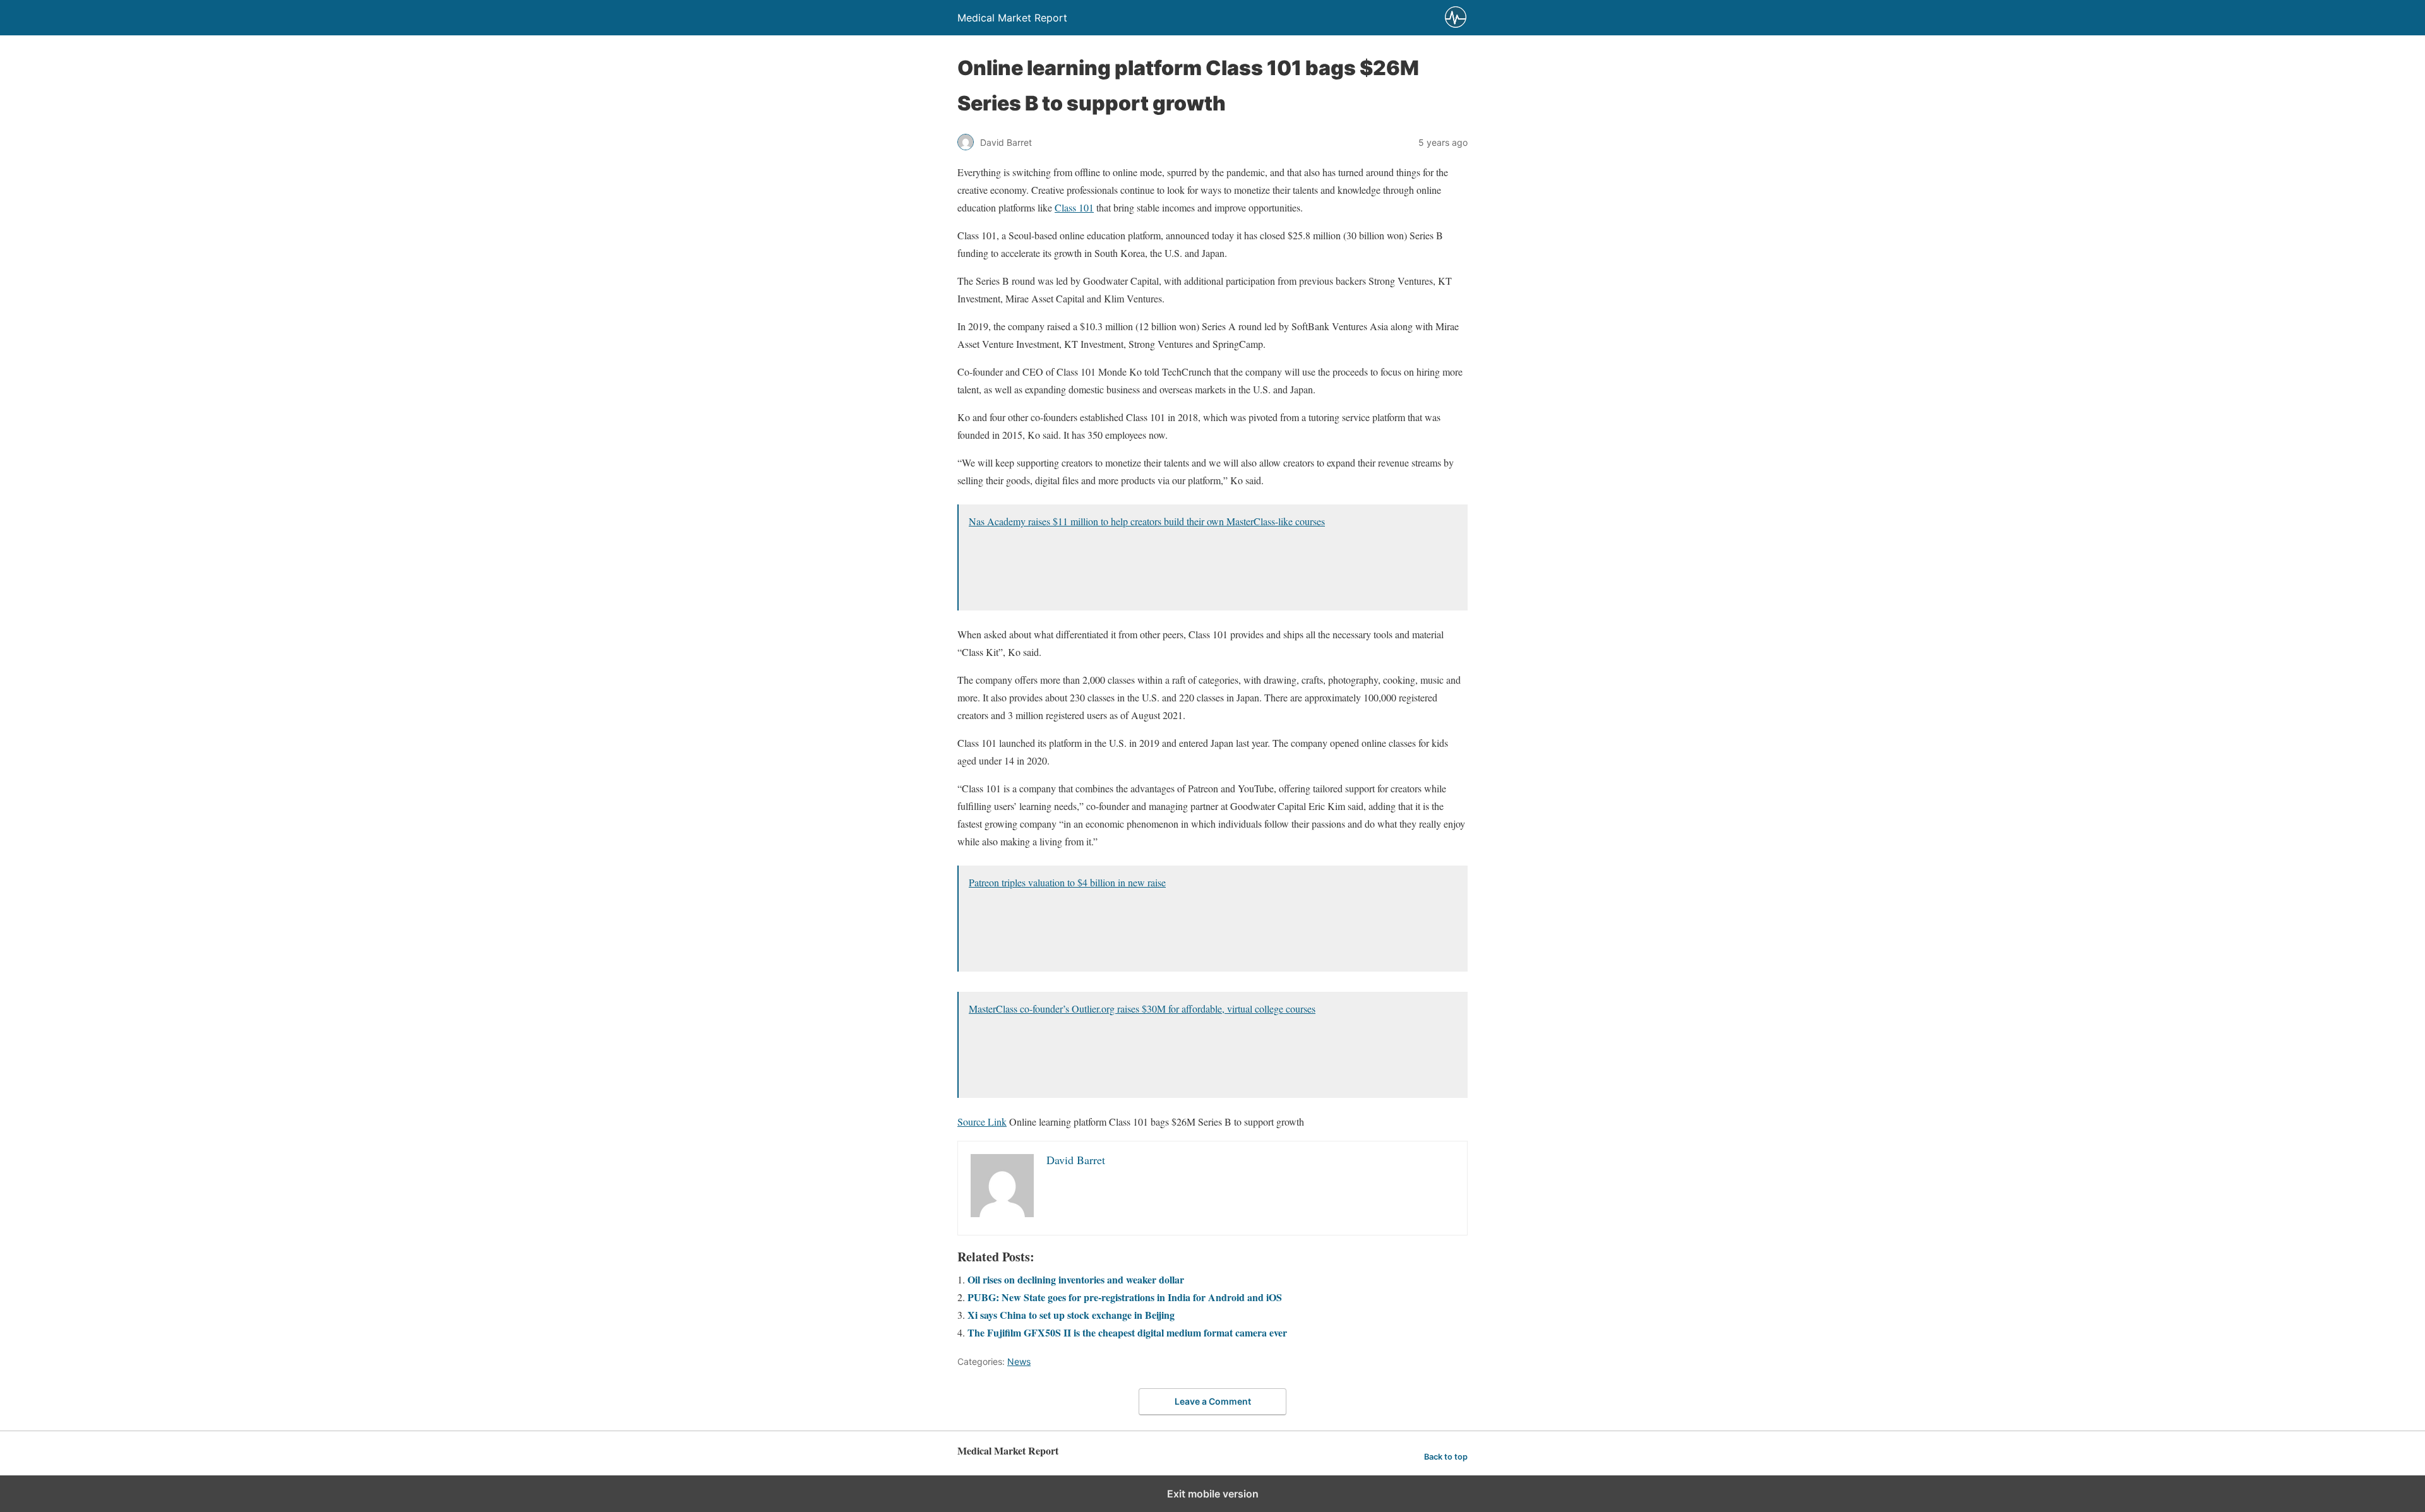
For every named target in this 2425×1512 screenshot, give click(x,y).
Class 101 (1074, 207)
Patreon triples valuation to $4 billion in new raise (1067, 882)
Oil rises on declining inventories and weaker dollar (1076, 1279)
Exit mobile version (1213, 1494)
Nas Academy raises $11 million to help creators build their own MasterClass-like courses (1147, 521)
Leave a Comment (1213, 1401)
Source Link (982, 1122)
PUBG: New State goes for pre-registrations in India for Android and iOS (1125, 1297)
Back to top (1446, 1457)
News (1019, 1361)
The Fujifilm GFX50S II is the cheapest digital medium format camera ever (1127, 1332)
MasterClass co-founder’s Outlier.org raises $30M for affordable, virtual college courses (1142, 1009)
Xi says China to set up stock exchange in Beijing (1071, 1315)
